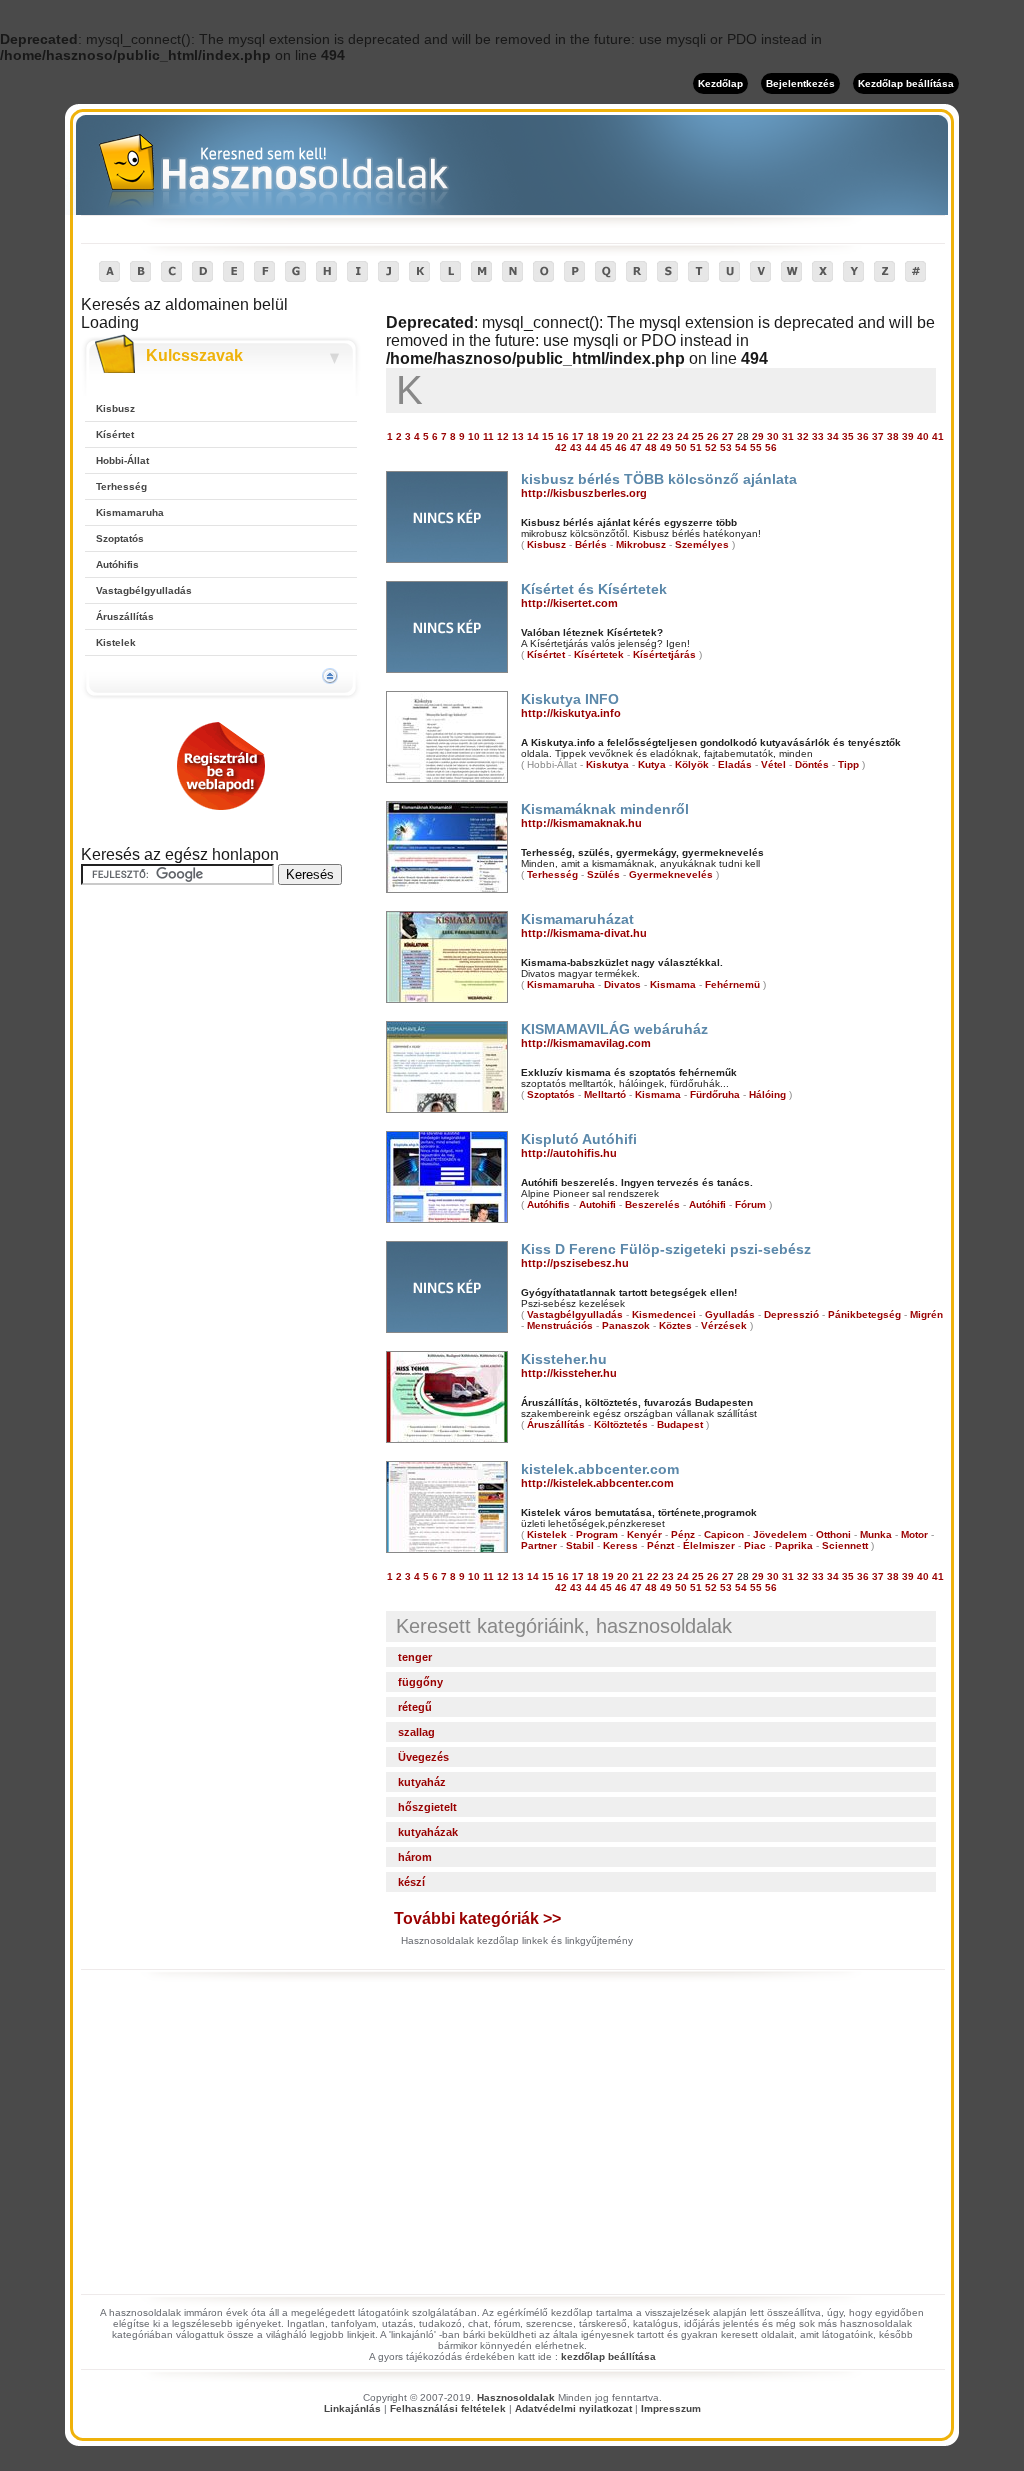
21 (638, 436)
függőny (420, 1682)
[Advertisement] (221, 1028)
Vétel (773, 764)
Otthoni (833, 1534)
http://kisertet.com (569, 603)
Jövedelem (780, 1534)
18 (593, 436)
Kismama (673, 984)
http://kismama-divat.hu (584, 933)
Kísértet (115, 434)
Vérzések (724, 1325)
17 (578, 436)
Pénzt (660, 1545)
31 (788, 436)
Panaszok (626, 1325)
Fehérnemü (732, 984)
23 (668, 436)
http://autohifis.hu (569, 1153)
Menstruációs (560, 1325)
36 (863, 436)
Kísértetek (599, 654)
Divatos (622, 984)
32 (803, 436)
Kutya (652, 764)
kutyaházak (428, 1832)
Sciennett (845, 1545)
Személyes (702, 544)
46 (621, 447)
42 (561, 447)
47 (636, 447)
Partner (539, 1545)
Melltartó (605, 1094)
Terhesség (121, 486)
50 (681, 447)
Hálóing (767, 1094)
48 (651, 447)
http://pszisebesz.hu (575, 1263)
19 (608, 436)
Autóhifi (707, 1204)
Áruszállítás (125, 616)
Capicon (724, 1534)
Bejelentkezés (800, 83)
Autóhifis (117, 564)
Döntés (812, 764)
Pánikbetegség (864, 1314)
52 (711, 447)
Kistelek (116, 642)
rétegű (415, 1707)
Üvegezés (423, 1757)
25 (698, 436)
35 (848, 436)
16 (563, 436)
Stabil (580, 1545)
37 (878, 436)
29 (758, 436)
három (415, 1857)
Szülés (603, 874)
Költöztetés (621, 1424)
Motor (914, 1534)
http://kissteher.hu (569, 1373)
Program (597, 1534)
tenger (415, 1657)
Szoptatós (120, 538)
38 (893, 436)
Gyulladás (730, 1314)
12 (503, 436)
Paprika (794, 1545)
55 (756, 447)
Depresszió (791, 1314)
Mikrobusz (641, 544)
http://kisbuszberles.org (584, 493)
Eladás (735, 764)
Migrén (926, 1314)
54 (741, 447)
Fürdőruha (715, 1094)
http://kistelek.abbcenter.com (597, 1483)
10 (474, 436)
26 (713, 436)
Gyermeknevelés (671, 874)
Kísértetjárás (664, 654)
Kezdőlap (720, 83)
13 (518, 436)
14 (533, 436)
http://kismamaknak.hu (581, 823)
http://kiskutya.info (571, 713)
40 (923, 436)
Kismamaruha (130, 512)
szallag (416, 1732)
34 (833, 436)
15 (548, 436)
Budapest (680, 1424)
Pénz (683, 1534)
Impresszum (671, 2408)
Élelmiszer (709, 1545)
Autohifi (597, 1204)
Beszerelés (652, 1204)
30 (773, 436)
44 (591, 447)
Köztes (675, 1325)
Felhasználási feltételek (448, 2408)
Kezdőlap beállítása (906, 83)
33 (818, 436)
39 (908, 436)
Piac (755, 1545)
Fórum (750, 1204)
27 (728, 436)
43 (576, 447)
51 (696, 447)
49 (666, 447)
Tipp (848, 764)
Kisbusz (115, 408)
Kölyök (692, 764)
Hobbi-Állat (122, 460)
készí (411, 1882)
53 (726, 447)
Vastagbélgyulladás (144, 590)
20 (623, 436)
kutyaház (422, 1782)
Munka (876, 1534)
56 (771, 447)
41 (938, 436)
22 (653, 436)
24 (683, 436)
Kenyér (644, 1534)
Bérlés (591, 544)
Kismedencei (664, 1314)
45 (606, 447)
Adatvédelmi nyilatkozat (573, 2408)
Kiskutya (607, 764)
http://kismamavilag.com (586, 1043)
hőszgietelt (427, 1807)
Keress (620, 1545)
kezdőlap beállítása (608, 2356)
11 (488, 436)
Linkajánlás (352, 2408)
